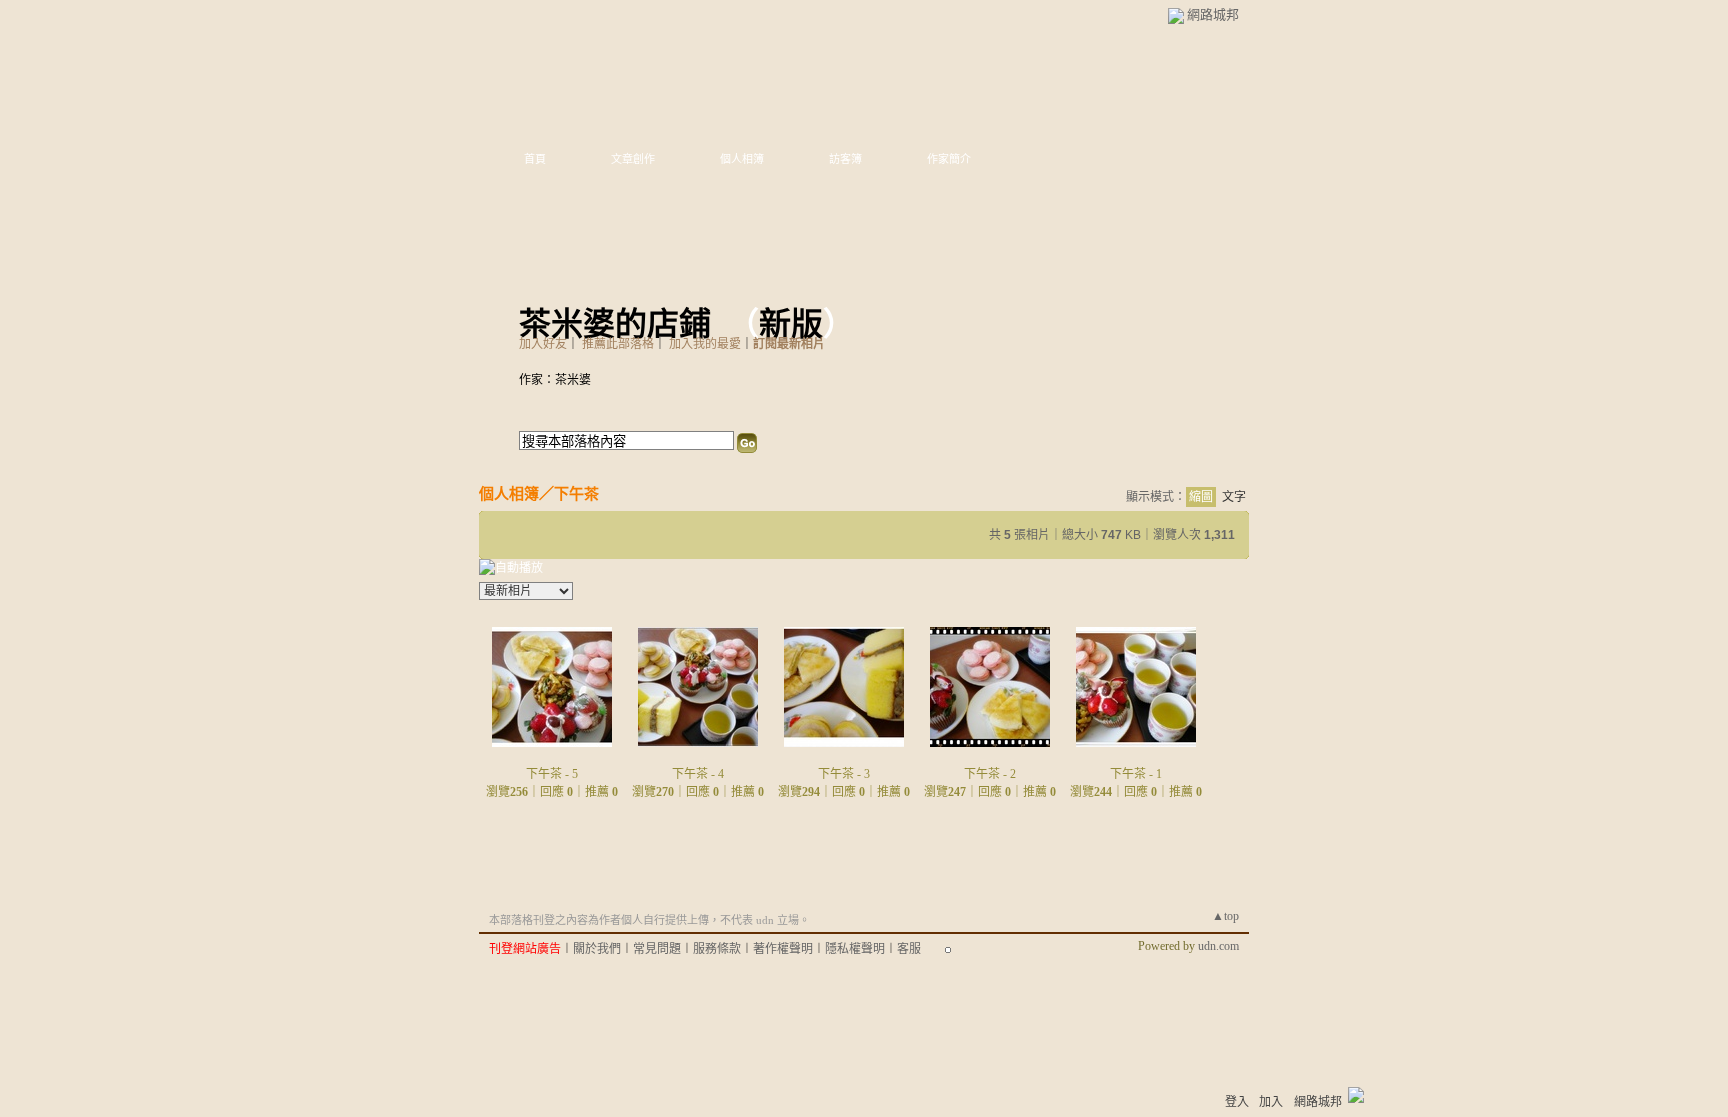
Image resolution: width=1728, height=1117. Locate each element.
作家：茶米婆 (555, 380)
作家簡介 (949, 159)
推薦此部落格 (618, 344)
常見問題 (657, 949)
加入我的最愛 (705, 344)
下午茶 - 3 (844, 774)
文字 (1234, 497)
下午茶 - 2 (990, 774)
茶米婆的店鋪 (615, 324)
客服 (909, 949)
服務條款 (717, 949)
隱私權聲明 (855, 949)
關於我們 (597, 949)
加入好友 (543, 344)
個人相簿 (742, 159)
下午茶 (576, 493)
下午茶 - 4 (698, 774)
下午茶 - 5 (552, 774)
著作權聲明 (783, 949)
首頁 (535, 159)
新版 (791, 324)
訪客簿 (845, 159)
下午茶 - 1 (1136, 774)
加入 (1271, 1102)
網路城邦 (1213, 14)
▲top (1225, 916)
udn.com (1218, 946)
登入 (1237, 1102)
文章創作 (633, 159)
